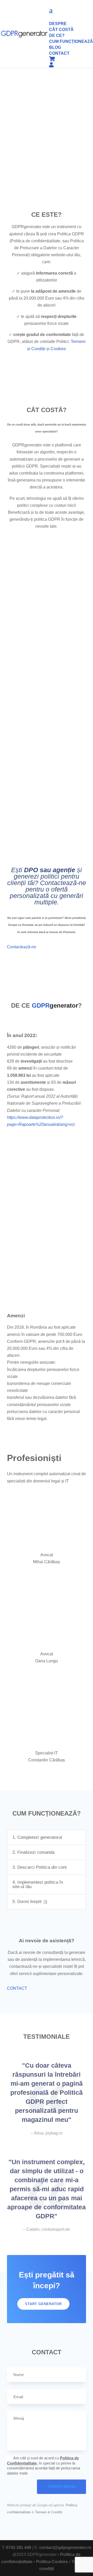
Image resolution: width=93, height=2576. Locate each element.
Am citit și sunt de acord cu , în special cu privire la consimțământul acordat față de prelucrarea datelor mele (44, 2466)
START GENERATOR (43, 2304)
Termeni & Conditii (49, 2512)
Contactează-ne (22, 947)
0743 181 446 (19, 2547)
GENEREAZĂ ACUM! (47, 683)
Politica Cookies (52, 2562)
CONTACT (17, 1988)
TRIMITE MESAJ (61, 2487)
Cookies (58, 349)
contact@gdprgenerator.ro (65, 2547)
